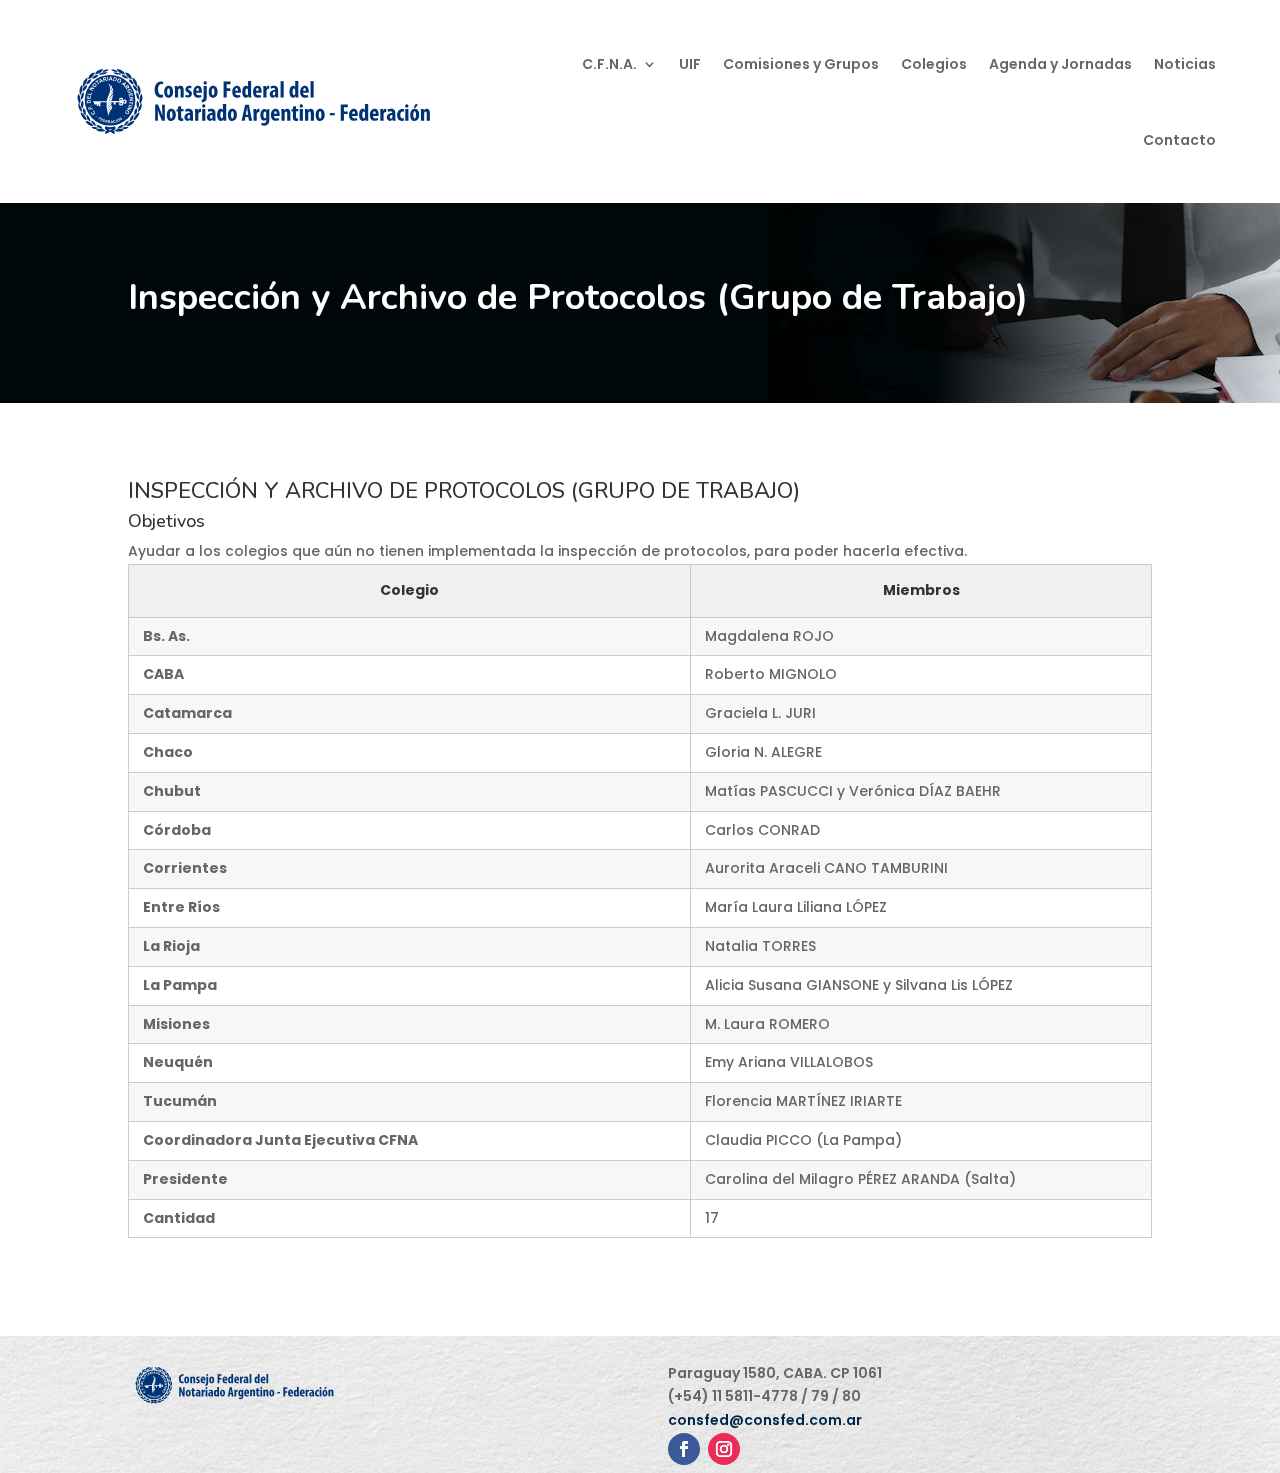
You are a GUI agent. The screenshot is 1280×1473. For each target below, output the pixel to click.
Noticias (1185, 64)
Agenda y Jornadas (1060, 64)
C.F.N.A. (609, 64)
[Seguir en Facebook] (684, 1449)
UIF (690, 64)
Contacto (1179, 140)
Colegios (934, 64)
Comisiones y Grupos (801, 64)
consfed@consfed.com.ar (765, 1420)
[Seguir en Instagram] (724, 1449)
